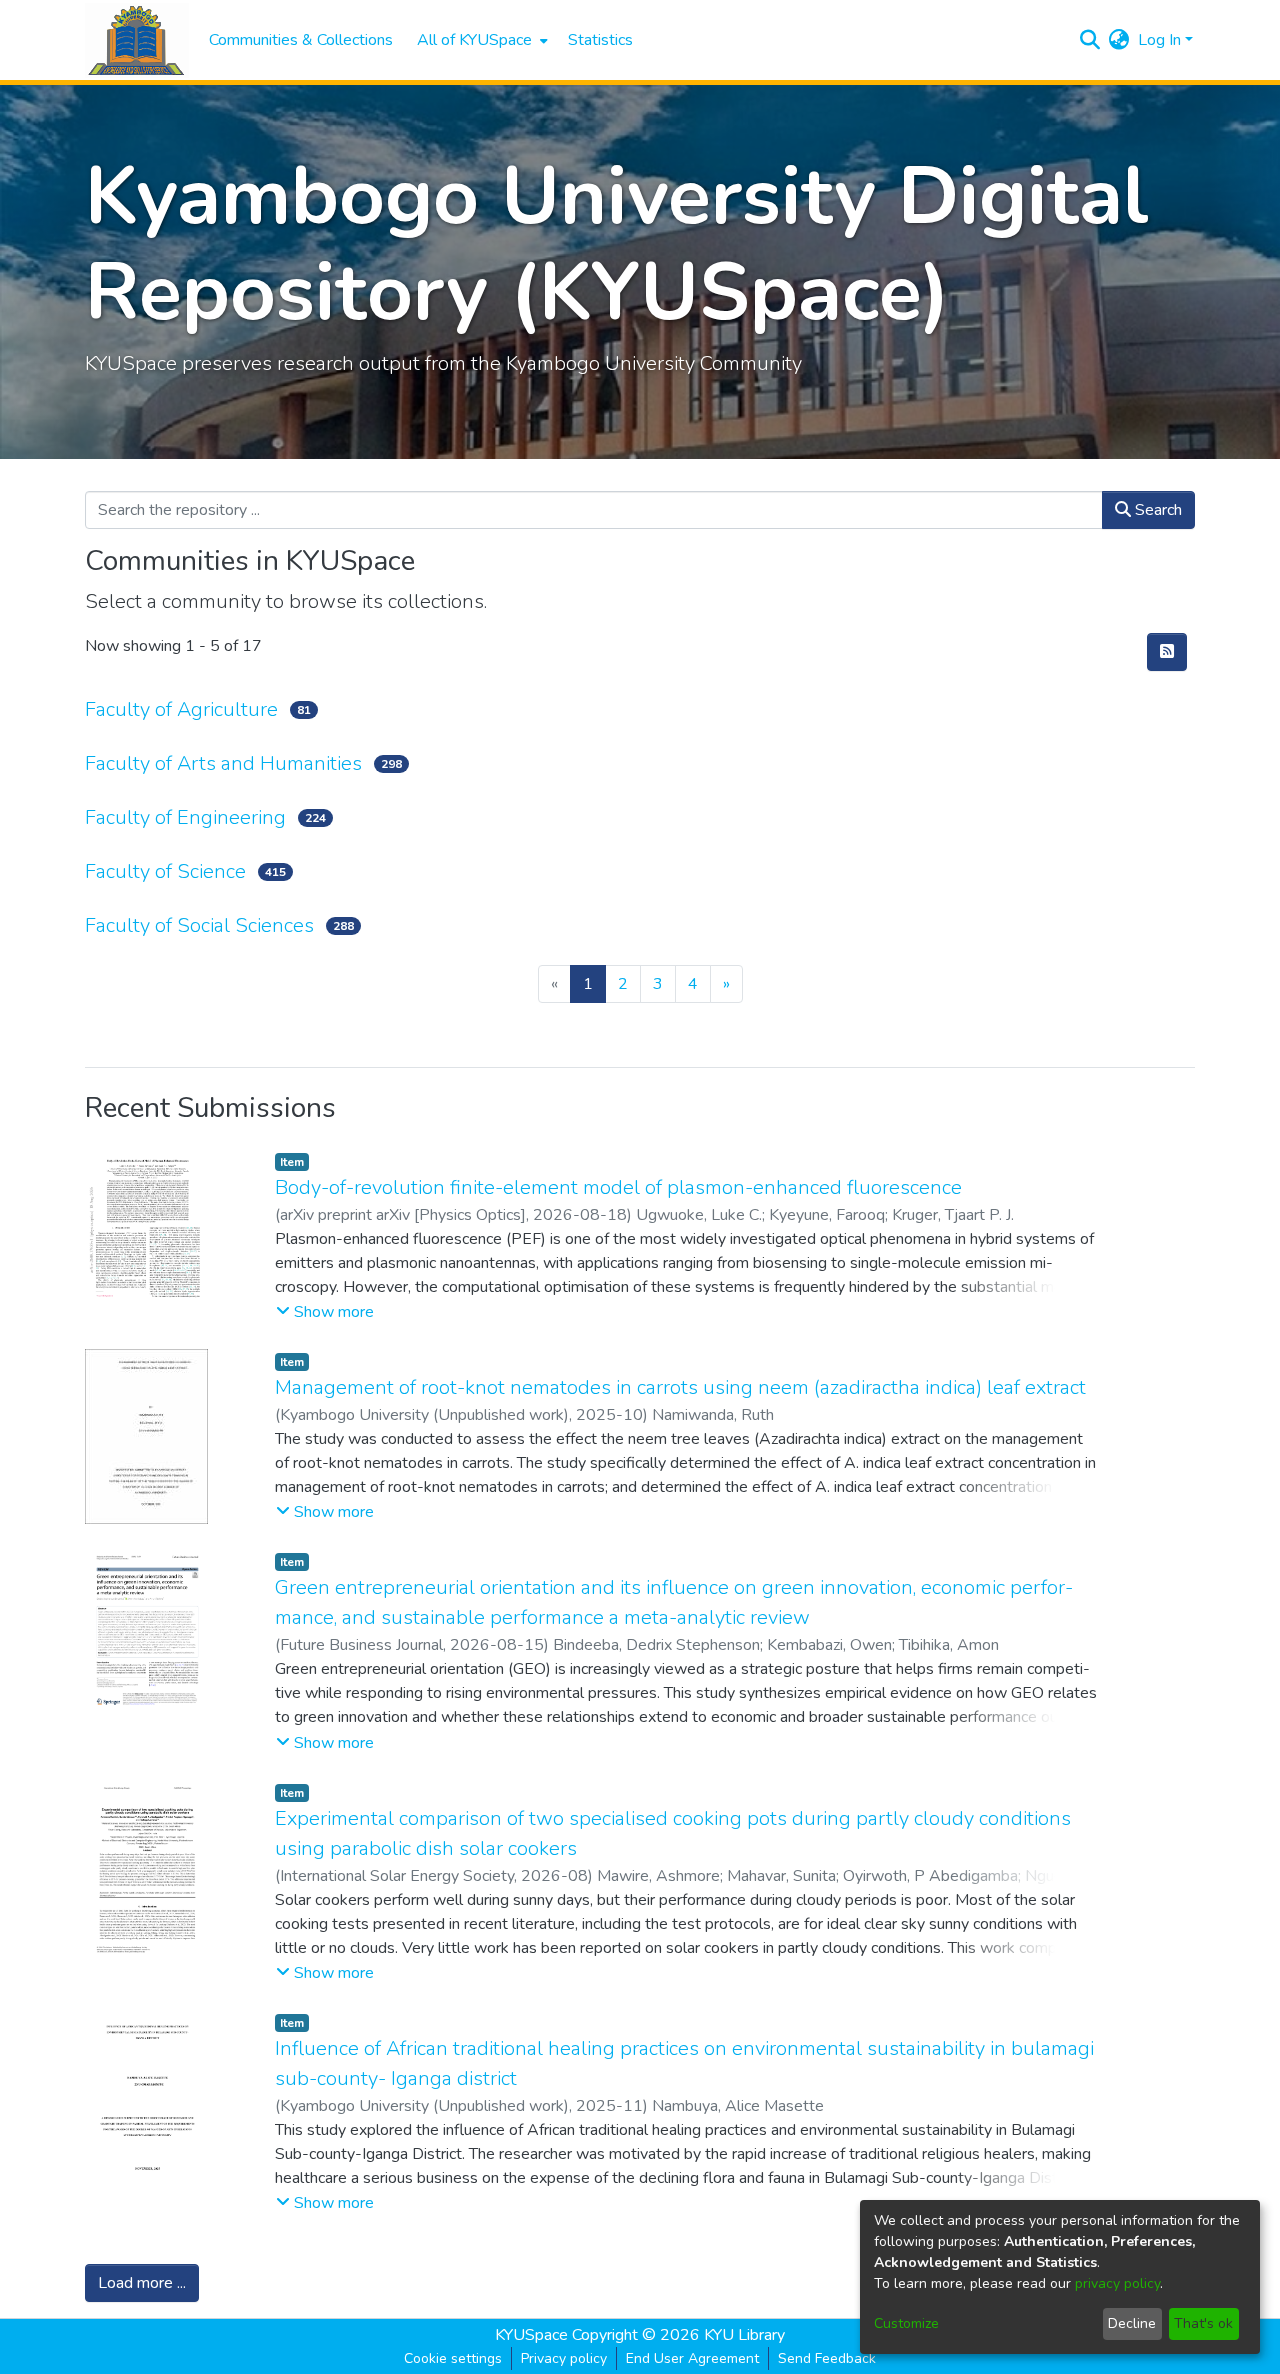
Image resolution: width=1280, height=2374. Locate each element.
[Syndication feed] (1167, 652)
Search (1156, 510)
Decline (1132, 2323)
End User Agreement (692, 2358)
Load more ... (142, 2283)
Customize (906, 2323)
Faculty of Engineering (185, 817)
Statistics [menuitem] (600, 40)
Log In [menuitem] (1159, 40)
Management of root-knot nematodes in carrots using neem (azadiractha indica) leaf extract (680, 1387)
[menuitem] (480, 40)
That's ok (1203, 2323)
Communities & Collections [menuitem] (301, 40)
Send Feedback (827, 2358)
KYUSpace (531, 2335)
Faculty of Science (165, 871)
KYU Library (744, 2335)
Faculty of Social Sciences (199, 925)
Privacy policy (564, 2358)
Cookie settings (453, 2358)
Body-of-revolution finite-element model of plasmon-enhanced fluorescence (618, 1187)
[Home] (137, 40)
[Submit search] (1090, 40)
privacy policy (1117, 2283)
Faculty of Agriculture (181, 709)
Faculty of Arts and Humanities (223, 763)
